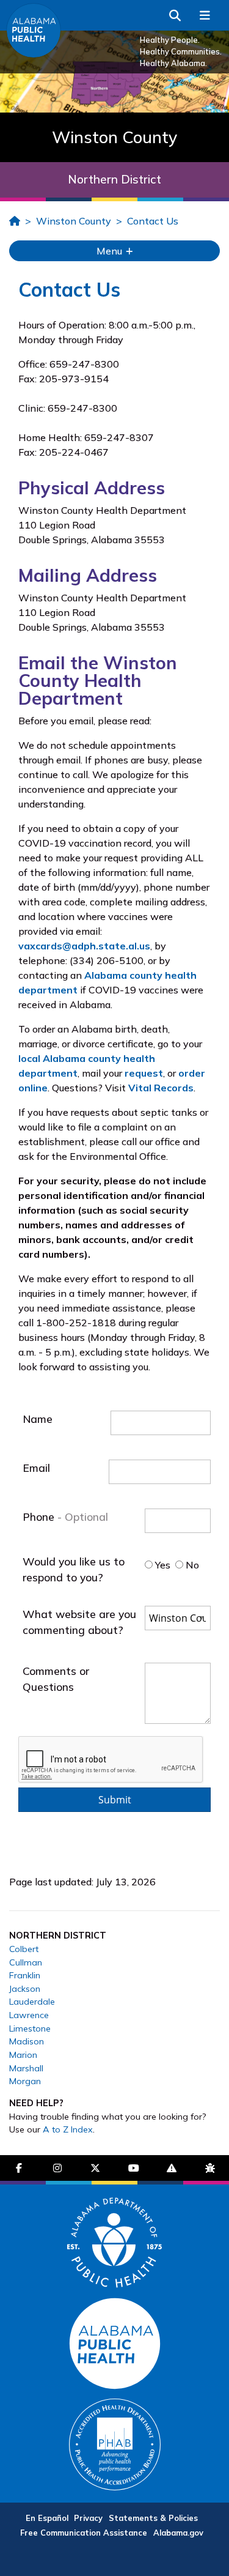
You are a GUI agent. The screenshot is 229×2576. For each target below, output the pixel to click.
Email (36, 1468)
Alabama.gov (178, 2533)
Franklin (25, 1975)
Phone (40, 1516)
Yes (162, 1565)
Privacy (88, 2518)
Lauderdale (32, 2002)
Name (38, 1419)
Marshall (26, 2068)
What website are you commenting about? (79, 1622)
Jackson (25, 1989)
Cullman (26, 1962)
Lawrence (29, 2015)
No (191, 1565)
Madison (27, 2041)
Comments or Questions (56, 1679)
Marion (23, 2055)
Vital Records (161, 1088)
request (144, 1073)
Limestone (30, 2029)
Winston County (74, 221)
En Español (47, 2518)
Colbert (24, 1949)
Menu (111, 251)
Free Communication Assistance (84, 2533)
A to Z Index (68, 2129)
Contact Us (153, 221)
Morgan (25, 2081)
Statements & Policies (153, 2518)
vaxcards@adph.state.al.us (84, 946)
